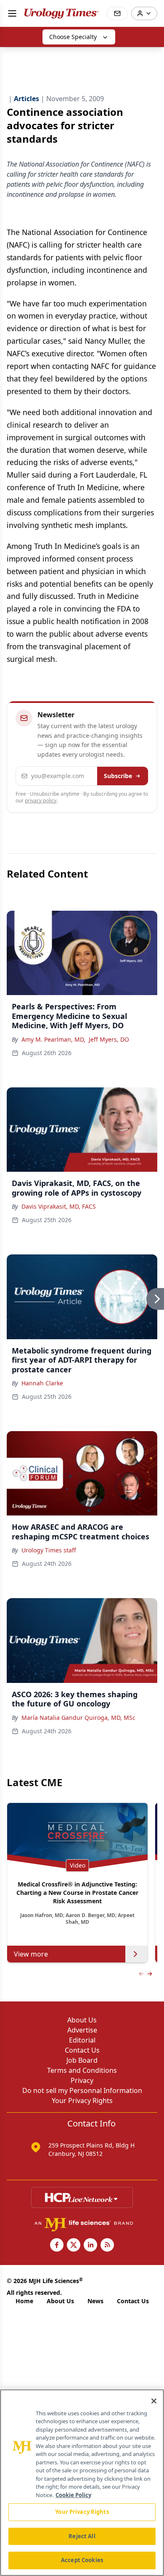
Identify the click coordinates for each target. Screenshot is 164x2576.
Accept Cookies (82, 2560)
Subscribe (118, 776)
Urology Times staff (49, 1550)
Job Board (82, 2060)
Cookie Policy (73, 2495)
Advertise (82, 2030)
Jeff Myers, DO (109, 1039)
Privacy (82, 2080)
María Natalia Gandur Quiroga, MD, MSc (78, 1718)
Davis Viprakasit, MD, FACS (59, 1206)
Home (24, 2301)
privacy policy (41, 801)
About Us (82, 2020)
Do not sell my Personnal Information (82, 2090)
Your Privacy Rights (82, 2101)
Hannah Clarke (42, 1383)
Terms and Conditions (82, 2070)
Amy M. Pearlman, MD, (53, 1039)
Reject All (82, 2536)
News (95, 2301)
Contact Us (82, 2050)
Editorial (82, 2040)
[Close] (154, 2401)
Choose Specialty (73, 37)
